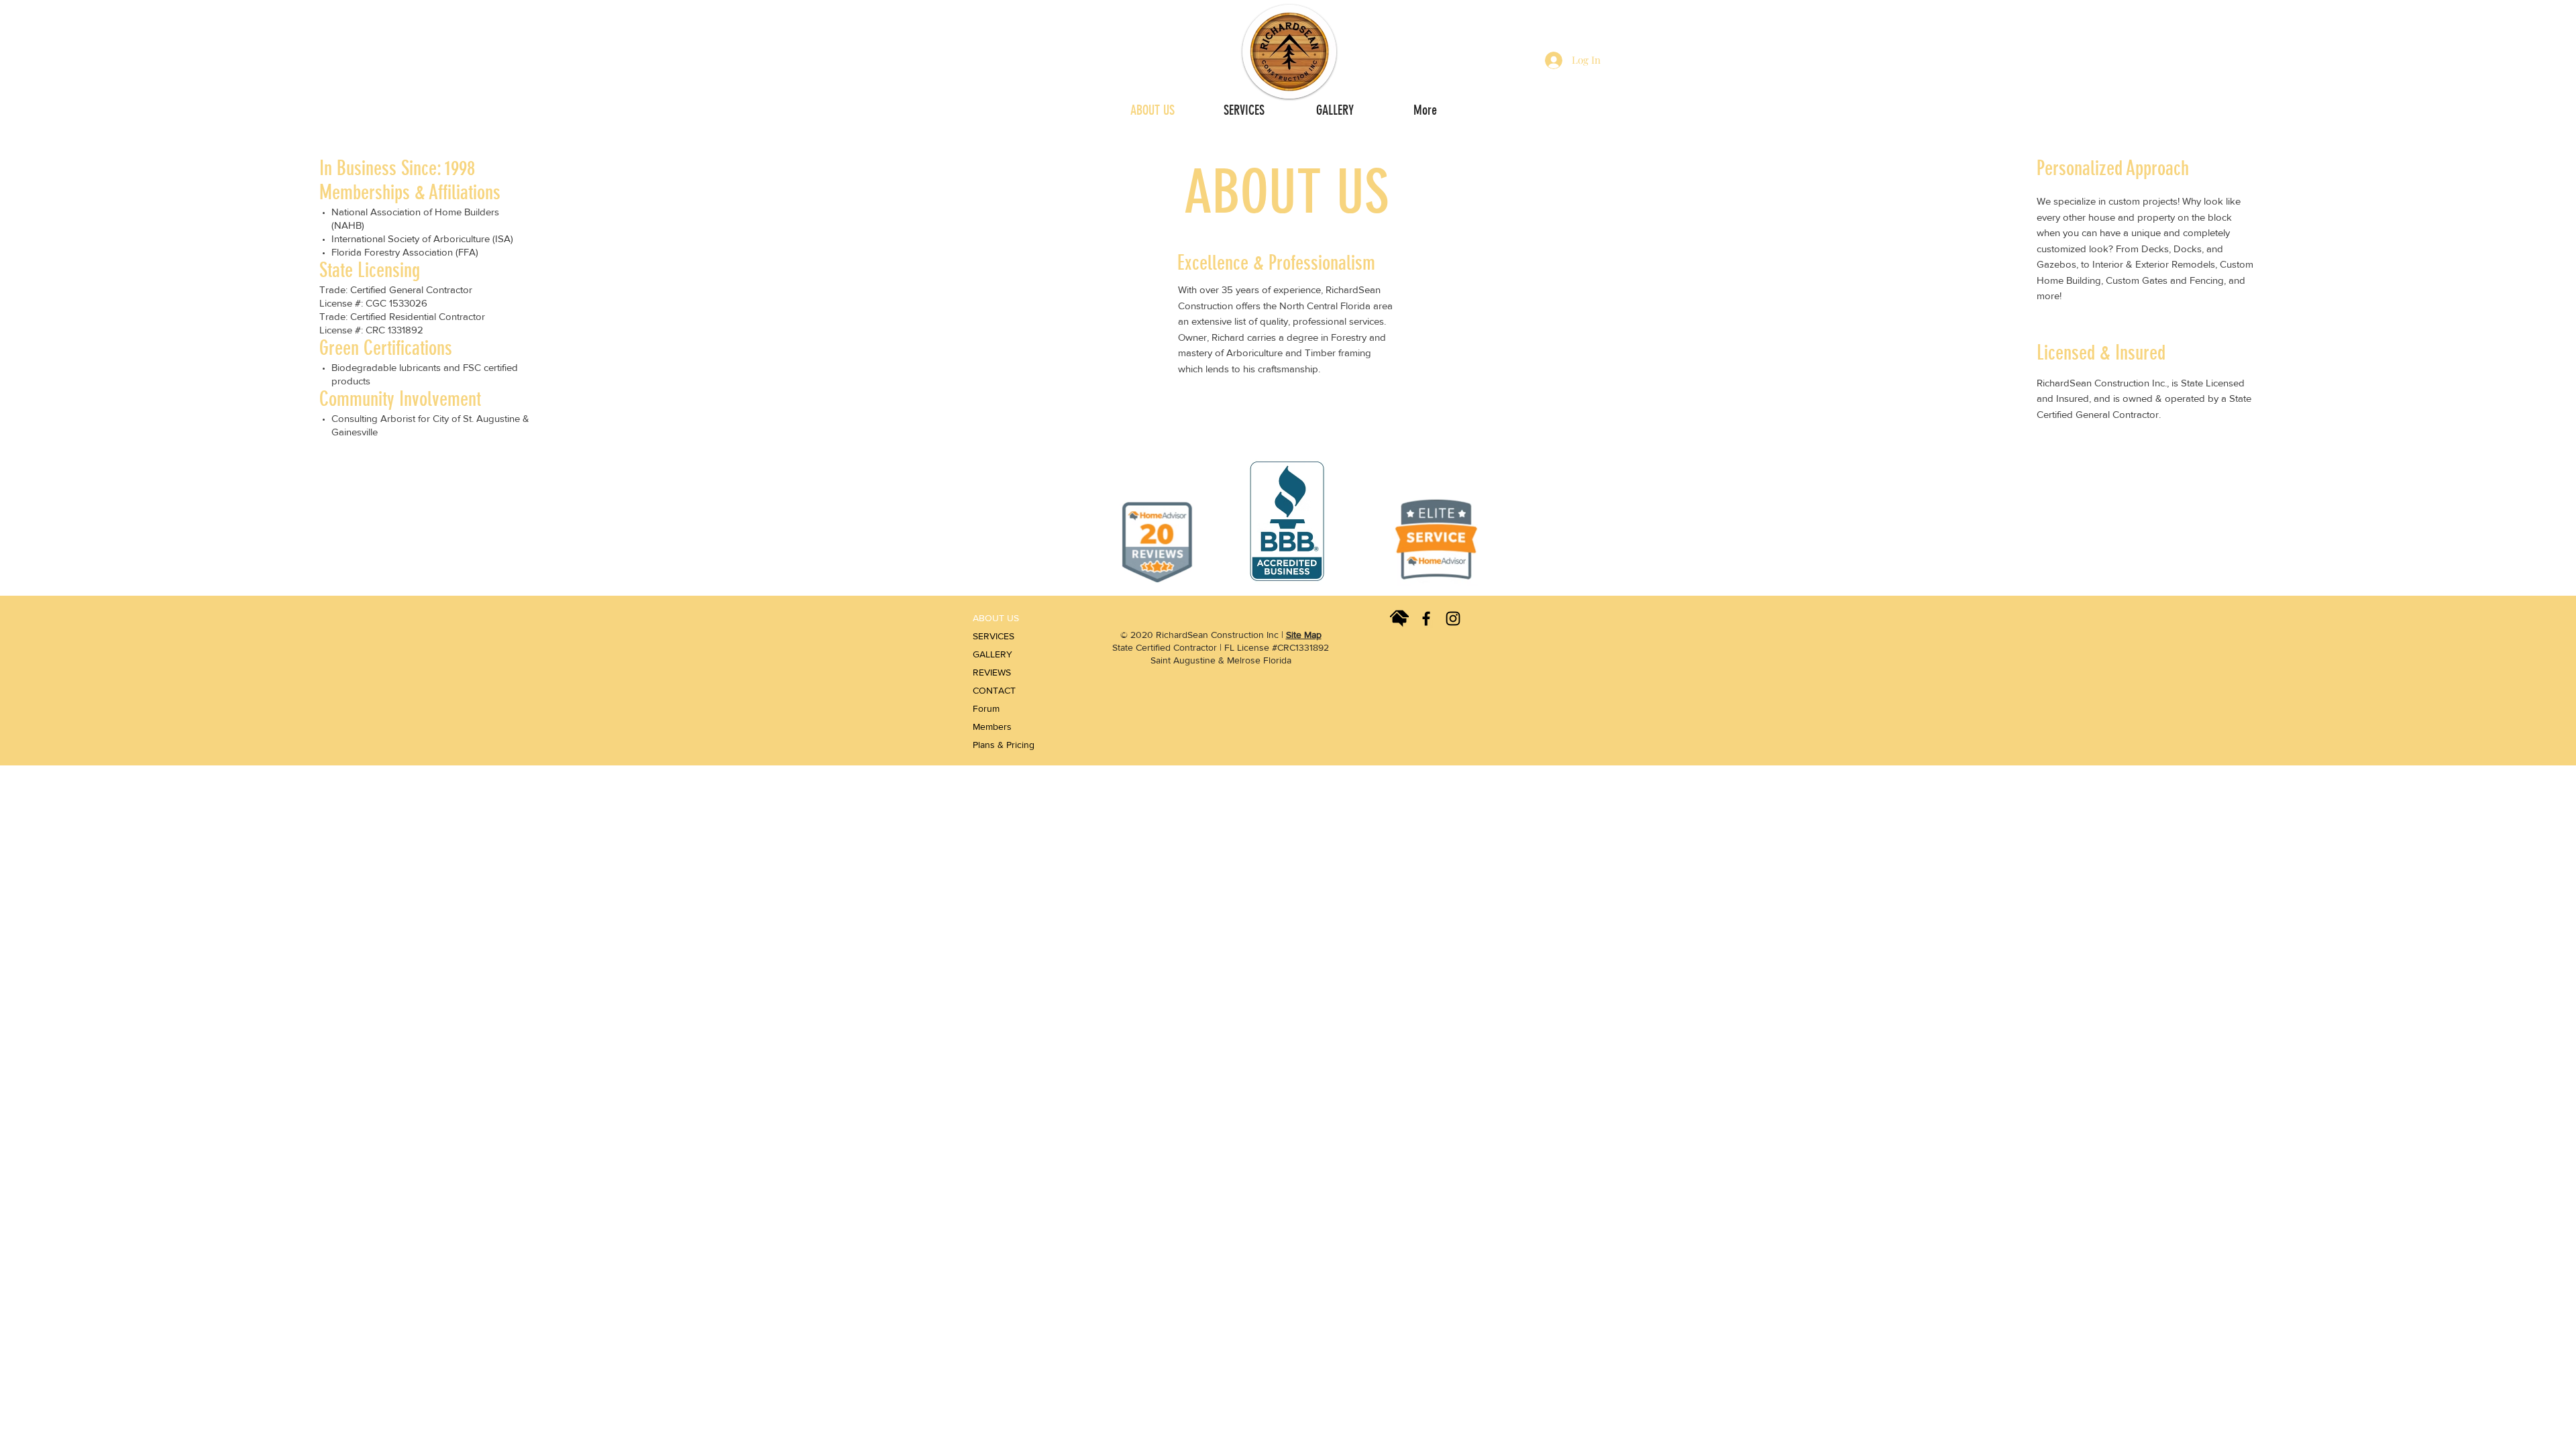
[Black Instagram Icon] (1453, 619)
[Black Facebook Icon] (1426, 619)
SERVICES (994, 636)
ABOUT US (996, 618)
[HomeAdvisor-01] (1399, 619)
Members (992, 727)
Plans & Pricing (1001, 745)
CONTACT (994, 690)
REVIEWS (992, 672)
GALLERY (992, 654)
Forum (986, 708)
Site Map (1304, 635)
